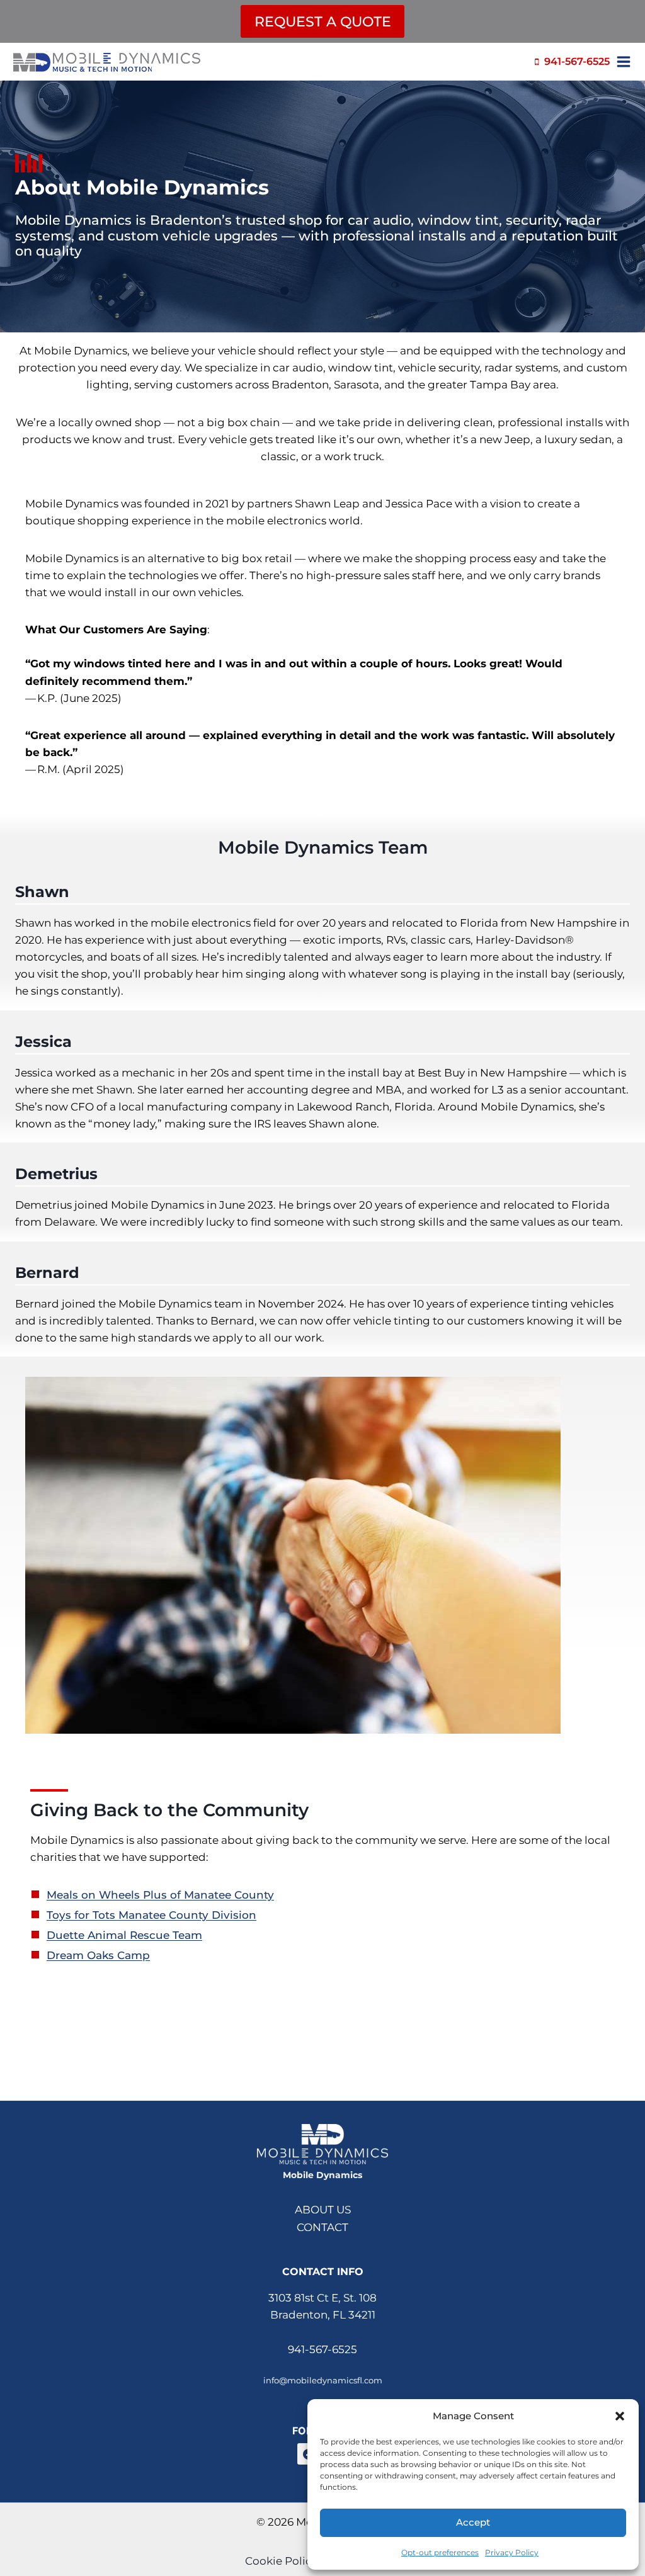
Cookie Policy (281, 2561)
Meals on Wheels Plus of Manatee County (160, 1895)
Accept (473, 2522)
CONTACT (322, 2227)
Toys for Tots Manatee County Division (151, 1915)
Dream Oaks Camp (98, 1955)
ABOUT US (323, 2210)
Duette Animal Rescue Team (124, 1935)
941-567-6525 (322, 2349)
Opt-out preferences (440, 2552)
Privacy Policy (512, 2552)
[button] (620, 2416)
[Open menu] (625, 62)
